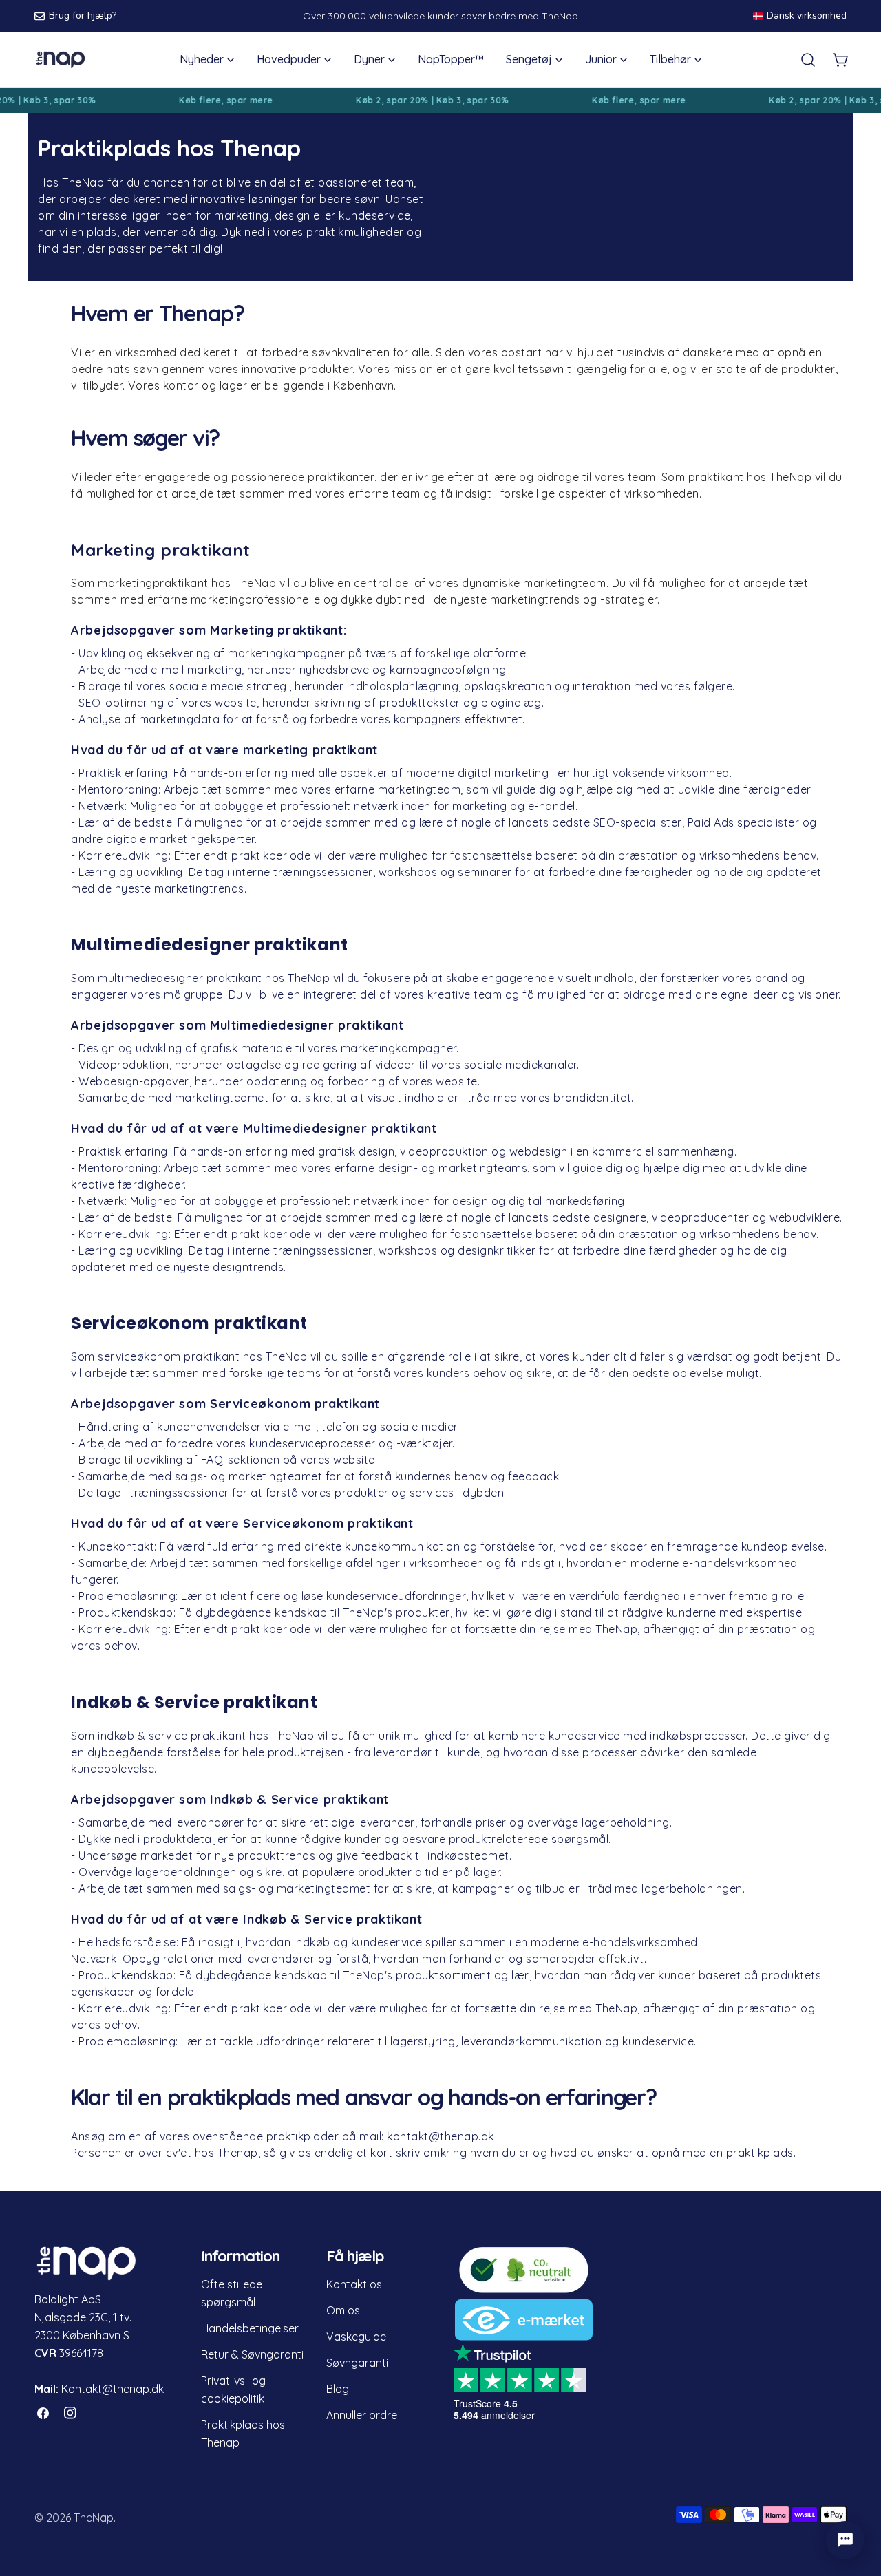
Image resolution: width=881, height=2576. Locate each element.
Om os (343, 2310)
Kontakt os (354, 2284)
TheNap (94, 2518)
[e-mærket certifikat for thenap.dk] (524, 2308)
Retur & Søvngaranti (252, 2354)
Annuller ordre (362, 2415)
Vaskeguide (356, 2337)
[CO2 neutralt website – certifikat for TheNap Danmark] (524, 2254)
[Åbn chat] (845, 2540)
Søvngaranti (357, 2363)
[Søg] (808, 60)
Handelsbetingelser (250, 2328)
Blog (338, 2389)
